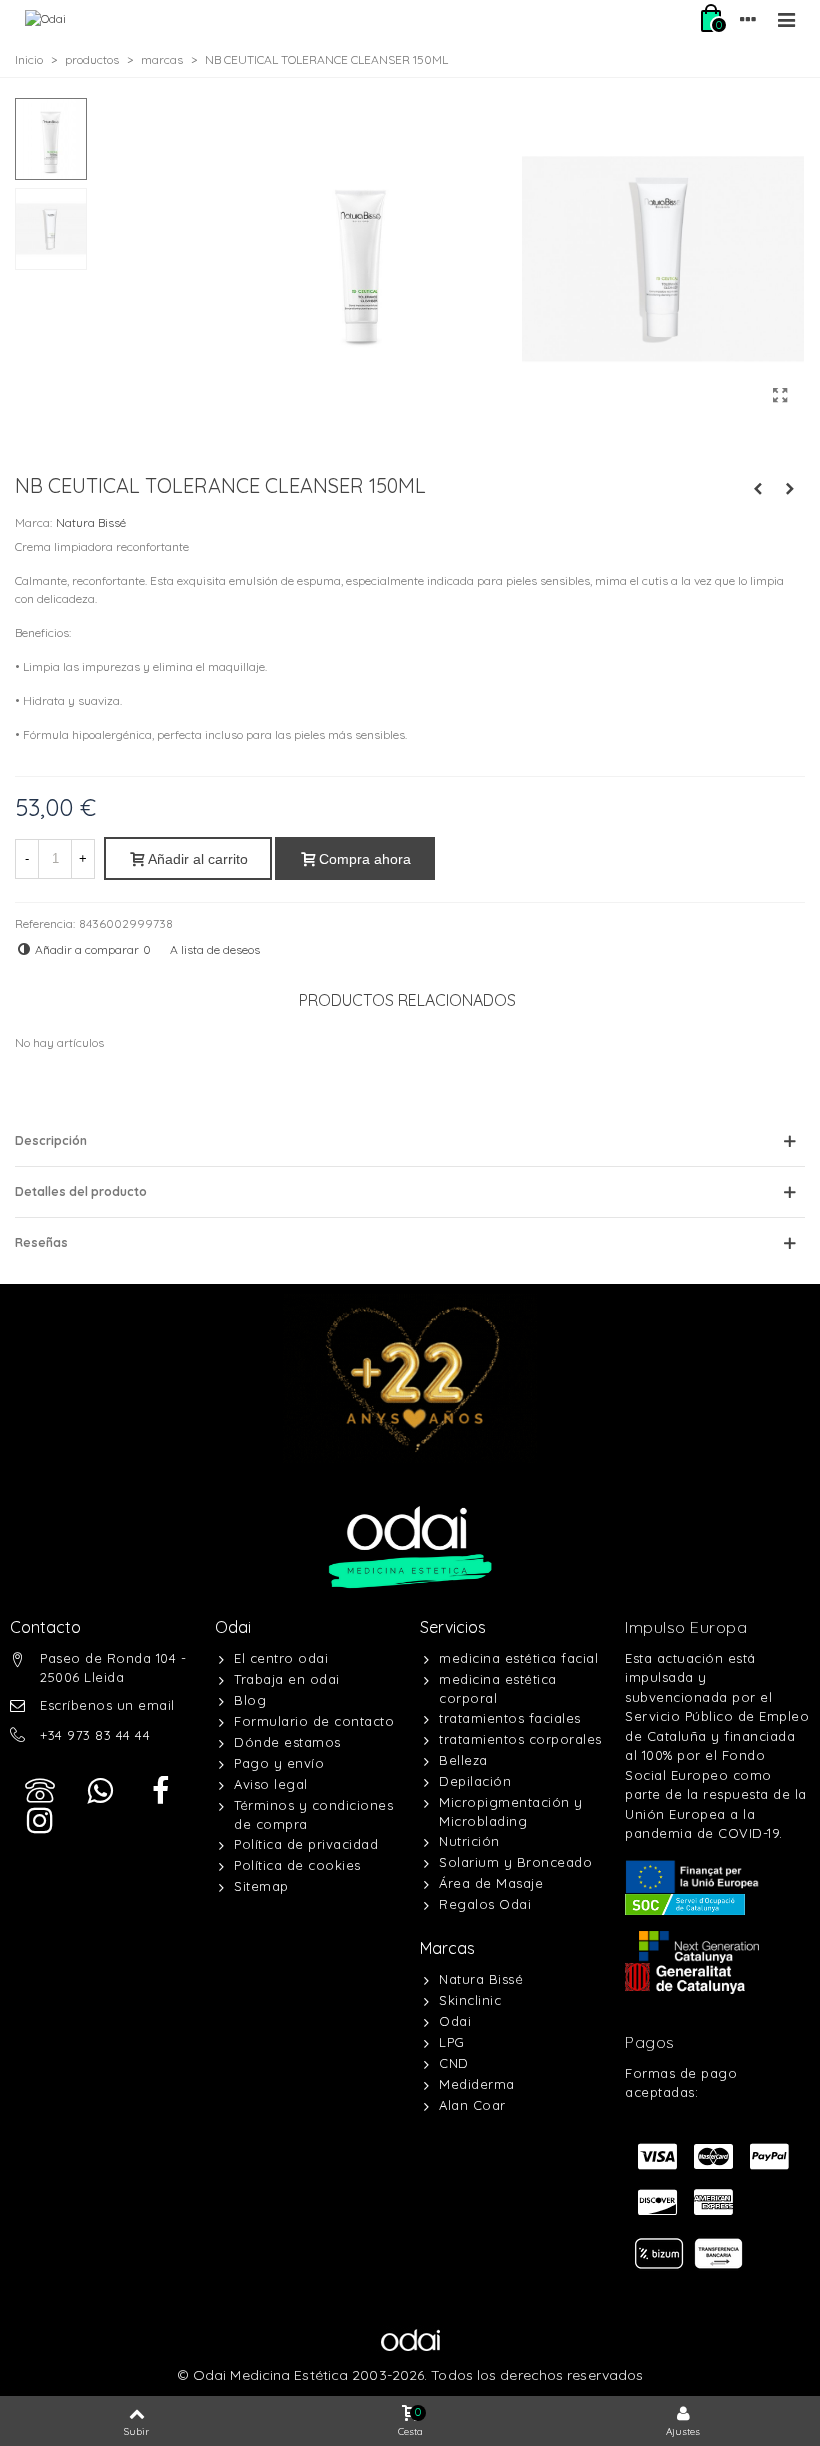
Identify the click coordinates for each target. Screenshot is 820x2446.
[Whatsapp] (100, 1791)
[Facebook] (160, 1791)
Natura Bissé (91, 522)
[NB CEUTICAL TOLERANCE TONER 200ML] (790, 489)
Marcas (447, 1948)
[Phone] (40, 1791)
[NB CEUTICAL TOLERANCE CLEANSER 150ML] (780, 395)
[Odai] (45, 19)
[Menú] (786, 19)
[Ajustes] (748, 19)
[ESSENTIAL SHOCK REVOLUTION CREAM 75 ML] (758, 489)
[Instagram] (40, 1821)
